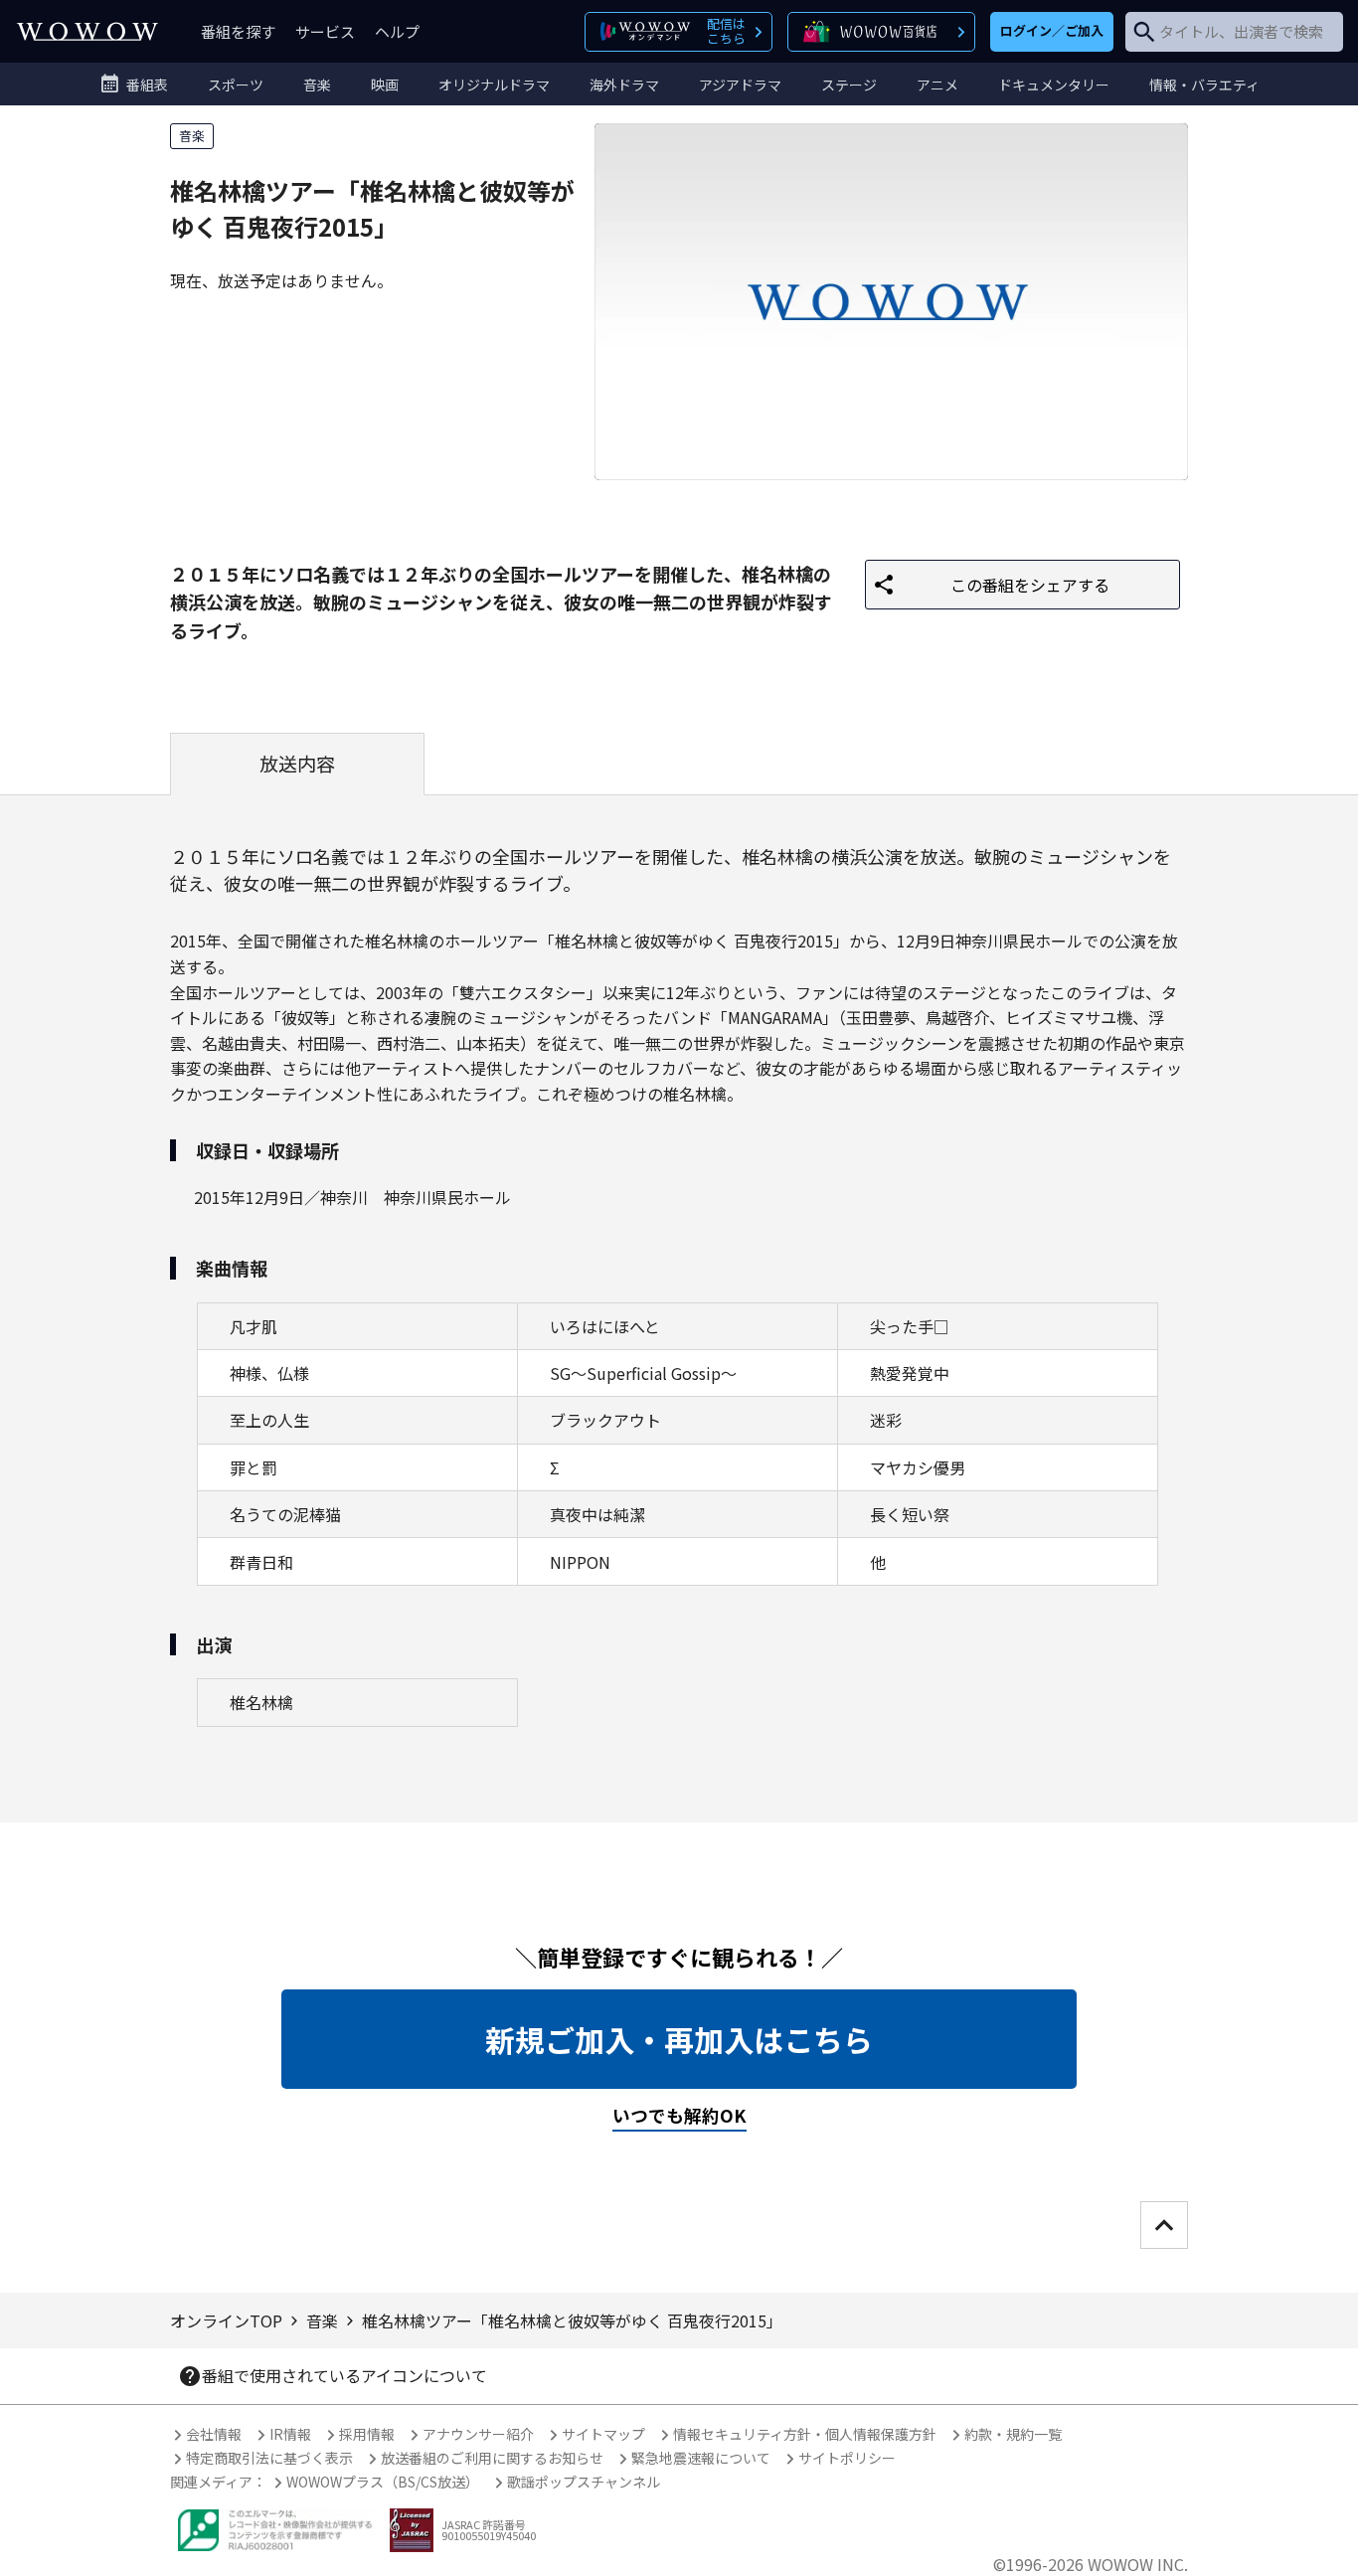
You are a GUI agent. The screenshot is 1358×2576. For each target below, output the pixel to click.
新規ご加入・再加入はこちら (679, 2039)
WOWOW (87, 31)
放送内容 (297, 764)
